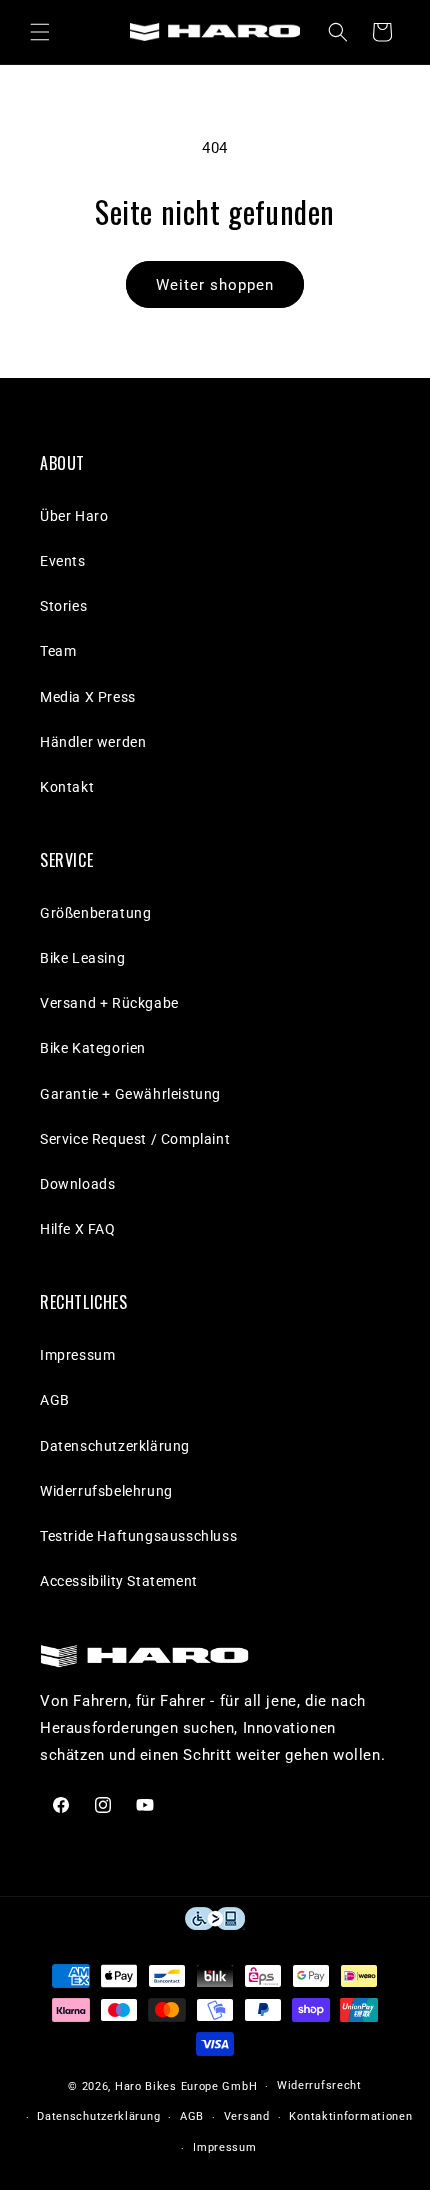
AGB (55, 1400)
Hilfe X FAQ (78, 1229)
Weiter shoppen (215, 285)
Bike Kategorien (93, 1048)
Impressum (77, 1355)
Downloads (77, 1184)
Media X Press (88, 697)
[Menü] (40, 32)
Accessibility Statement (119, 1581)
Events (63, 561)
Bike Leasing (82, 958)
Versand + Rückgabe (109, 1003)
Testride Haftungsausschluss (138, 1536)
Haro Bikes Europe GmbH (186, 2086)
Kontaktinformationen (350, 2116)
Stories (63, 606)
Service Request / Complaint (135, 1139)
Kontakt (67, 787)
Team (58, 651)
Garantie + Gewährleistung (130, 1094)
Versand (247, 2116)
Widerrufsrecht (319, 2085)
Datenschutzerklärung (115, 1446)
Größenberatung (95, 913)
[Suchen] (338, 32)
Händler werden (93, 742)
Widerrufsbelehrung (106, 1491)
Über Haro (74, 516)
